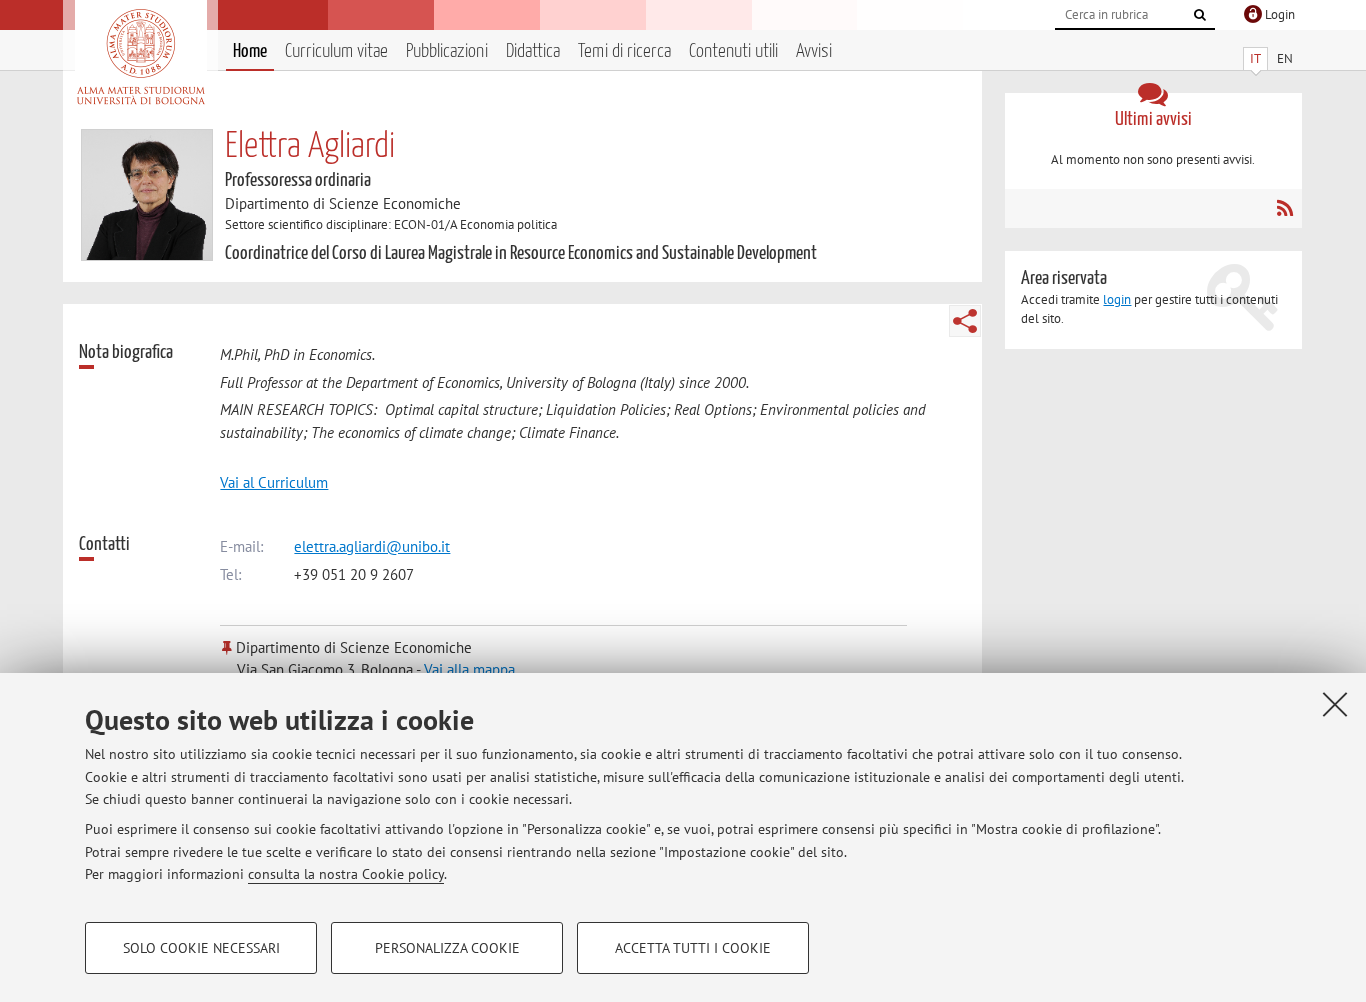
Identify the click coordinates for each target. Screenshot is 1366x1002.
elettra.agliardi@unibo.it (372, 546)
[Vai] (1200, 15)
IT (1255, 58)
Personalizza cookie (447, 948)
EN (1285, 58)
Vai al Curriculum (274, 482)
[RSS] (1284, 208)
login (1117, 299)
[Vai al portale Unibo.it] (140, 57)
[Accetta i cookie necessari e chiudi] (1335, 704)
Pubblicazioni (447, 51)
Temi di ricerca (624, 51)
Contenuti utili (733, 51)
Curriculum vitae (336, 51)
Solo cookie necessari (201, 948)
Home (250, 51)
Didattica (533, 51)
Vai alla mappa (469, 669)
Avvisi (814, 51)
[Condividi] (965, 321)
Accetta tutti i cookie (693, 948)
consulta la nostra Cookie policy (346, 874)
